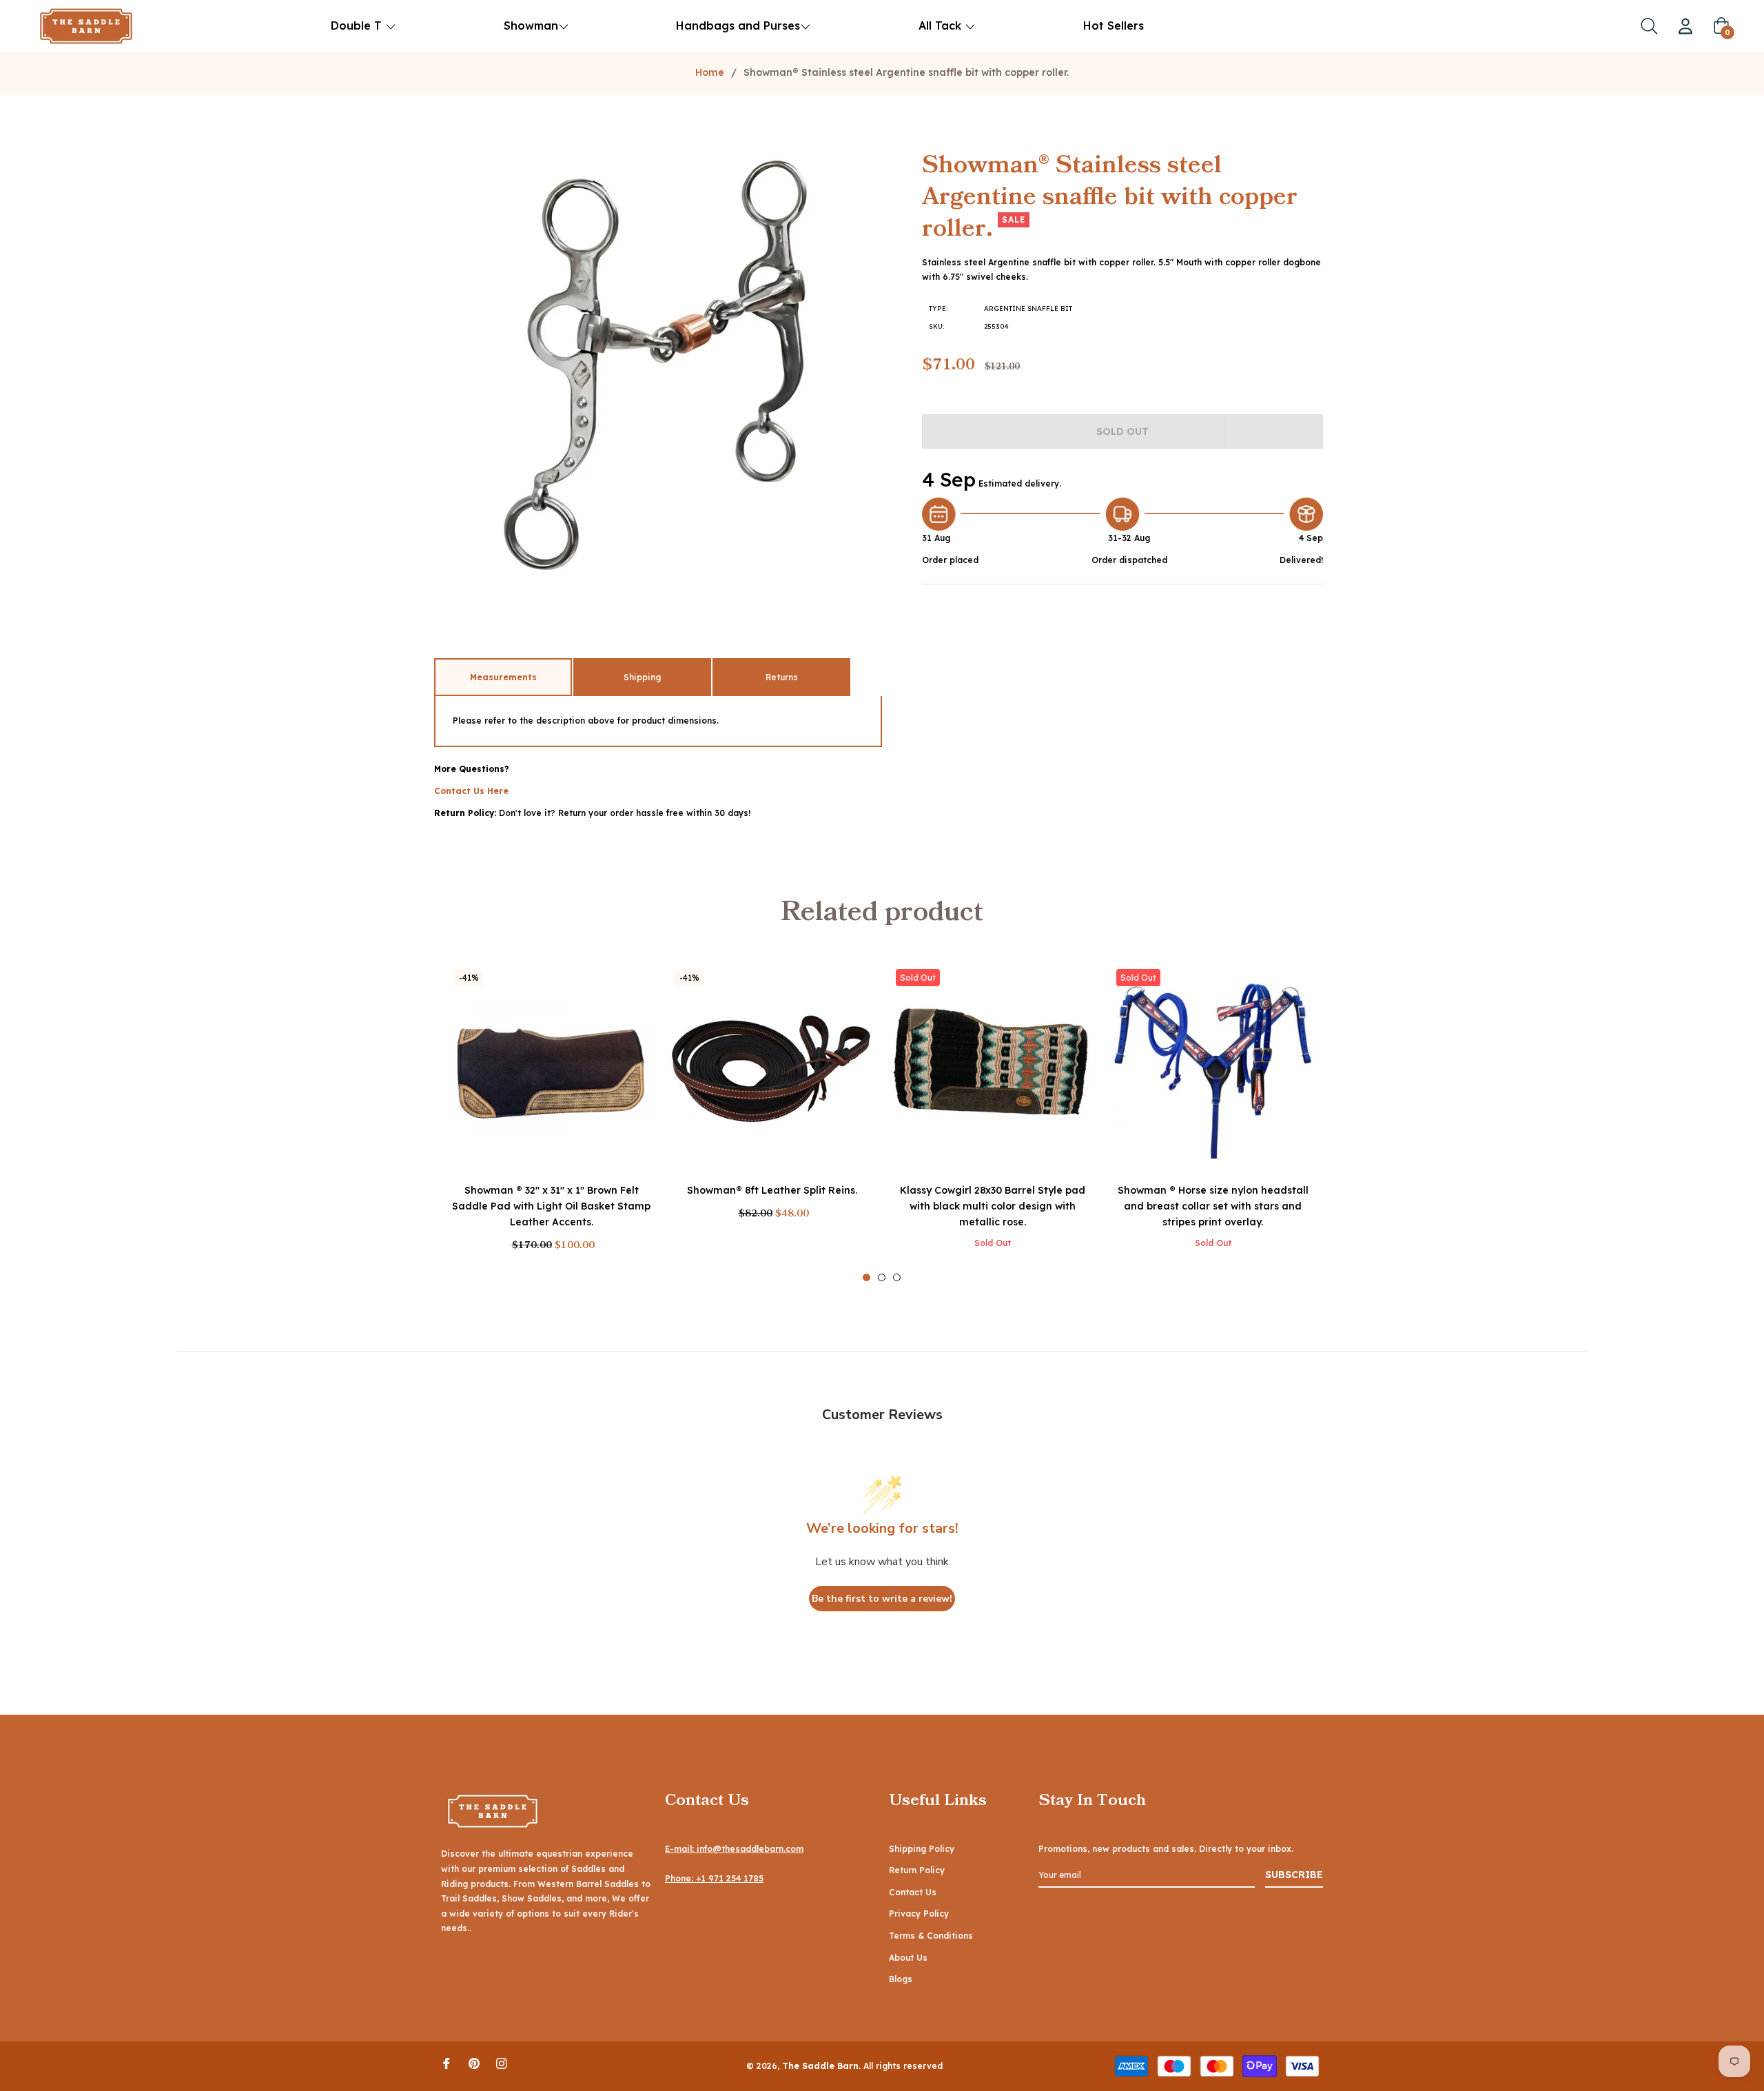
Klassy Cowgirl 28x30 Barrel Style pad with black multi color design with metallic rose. (993, 1206)
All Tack (942, 25)
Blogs (901, 1979)
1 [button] (866, 1277)
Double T (356, 25)
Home (710, 72)
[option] (551, 1122)
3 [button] (897, 1277)
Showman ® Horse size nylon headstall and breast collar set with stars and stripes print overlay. (1213, 1206)
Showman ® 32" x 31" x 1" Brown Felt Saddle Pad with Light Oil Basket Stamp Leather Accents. (551, 1206)
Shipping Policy (922, 1849)
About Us (908, 1958)
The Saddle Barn (820, 2066)
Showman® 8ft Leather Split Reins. (772, 1190)
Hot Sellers (1114, 25)
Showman (531, 25)
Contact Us (913, 1892)
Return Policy (917, 1870)
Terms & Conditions (931, 1936)
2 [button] (882, 1277)
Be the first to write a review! (882, 1599)
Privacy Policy (919, 1914)
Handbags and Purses (738, 25)
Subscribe (1294, 1875)
